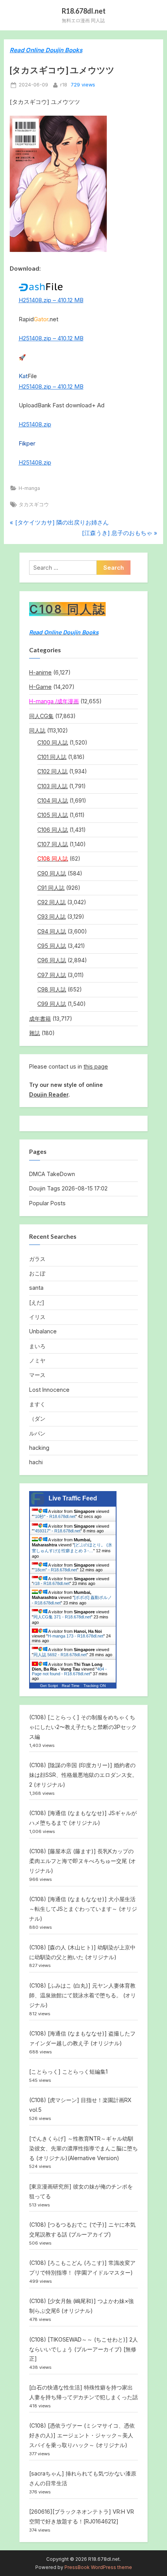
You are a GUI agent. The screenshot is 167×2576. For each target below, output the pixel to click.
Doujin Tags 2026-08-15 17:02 (68, 1188)
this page (96, 1066)
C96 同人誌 (52, 960)
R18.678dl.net (84, 11)
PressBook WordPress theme (98, 2567)
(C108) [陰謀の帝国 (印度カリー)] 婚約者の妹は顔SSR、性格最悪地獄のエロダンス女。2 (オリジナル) (83, 1775)
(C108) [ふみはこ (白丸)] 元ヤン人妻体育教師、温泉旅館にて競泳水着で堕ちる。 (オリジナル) (83, 1995)
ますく (37, 1404)
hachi (36, 1462)
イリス (37, 1317)
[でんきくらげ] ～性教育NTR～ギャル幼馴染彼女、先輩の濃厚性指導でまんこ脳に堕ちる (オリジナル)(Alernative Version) (83, 2148)
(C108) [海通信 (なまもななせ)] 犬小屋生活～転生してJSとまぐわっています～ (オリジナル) (83, 1909)
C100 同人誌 (53, 742)
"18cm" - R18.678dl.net (55, 1570)
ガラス (37, 1259)
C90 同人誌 (52, 873)
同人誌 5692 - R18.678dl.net (60, 1655)
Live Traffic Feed (73, 1498)
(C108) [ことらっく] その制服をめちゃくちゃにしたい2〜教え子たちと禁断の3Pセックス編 (83, 1727)
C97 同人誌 (52, 975)
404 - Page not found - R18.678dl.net (69, 1671)
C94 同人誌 (52, 931)
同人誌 (37, 730)
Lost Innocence (49, 1390)
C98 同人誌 (52, 989)
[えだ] (37, 1302)
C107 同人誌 (53, 844)
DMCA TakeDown (52, 1174)
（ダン (37, 1418)
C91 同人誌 (51, 888)
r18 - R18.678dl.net (51, 1583)
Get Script (49, 1686)
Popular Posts (47, 1203)
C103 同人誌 (52, 786)
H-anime (40, 672)
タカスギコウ (34, 504)
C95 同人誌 (52, 946)
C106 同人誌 (53, 830)
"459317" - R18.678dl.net (57, 1531)
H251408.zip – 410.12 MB (51, 300)
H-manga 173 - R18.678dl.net (76, 1636)
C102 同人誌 (52, 771)
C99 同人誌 (52, 1004)
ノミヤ (37, 1360)
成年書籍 (40, 1019)
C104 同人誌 (53, 800)
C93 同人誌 (51, 916)
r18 (64, 85)
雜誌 (35, 1033)
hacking (39, 1448)
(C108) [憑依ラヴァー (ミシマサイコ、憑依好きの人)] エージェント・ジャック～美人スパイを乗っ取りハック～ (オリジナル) (82, 2435)
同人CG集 (41, 716)
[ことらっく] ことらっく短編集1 (68, 2072)
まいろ (37, 1346)
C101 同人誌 (52, 757)
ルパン (37, 1433)
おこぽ (37, 1273)
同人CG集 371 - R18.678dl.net (62, 1617)
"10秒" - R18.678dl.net (54, 1516)
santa (36, 1288)
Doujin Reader (49, 1094)
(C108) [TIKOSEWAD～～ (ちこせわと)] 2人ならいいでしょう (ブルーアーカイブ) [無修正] (83, 2349)
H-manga (29, 488)
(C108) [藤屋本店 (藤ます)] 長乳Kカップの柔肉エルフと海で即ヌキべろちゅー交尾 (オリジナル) (83, 1861)
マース (37, 1375)
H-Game (40, 687)
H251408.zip (35, 424)
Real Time (71, 1686)
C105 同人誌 (53, 815)
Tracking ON (95, 1686)
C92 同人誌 (51, 902)
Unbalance (43, 1331)
